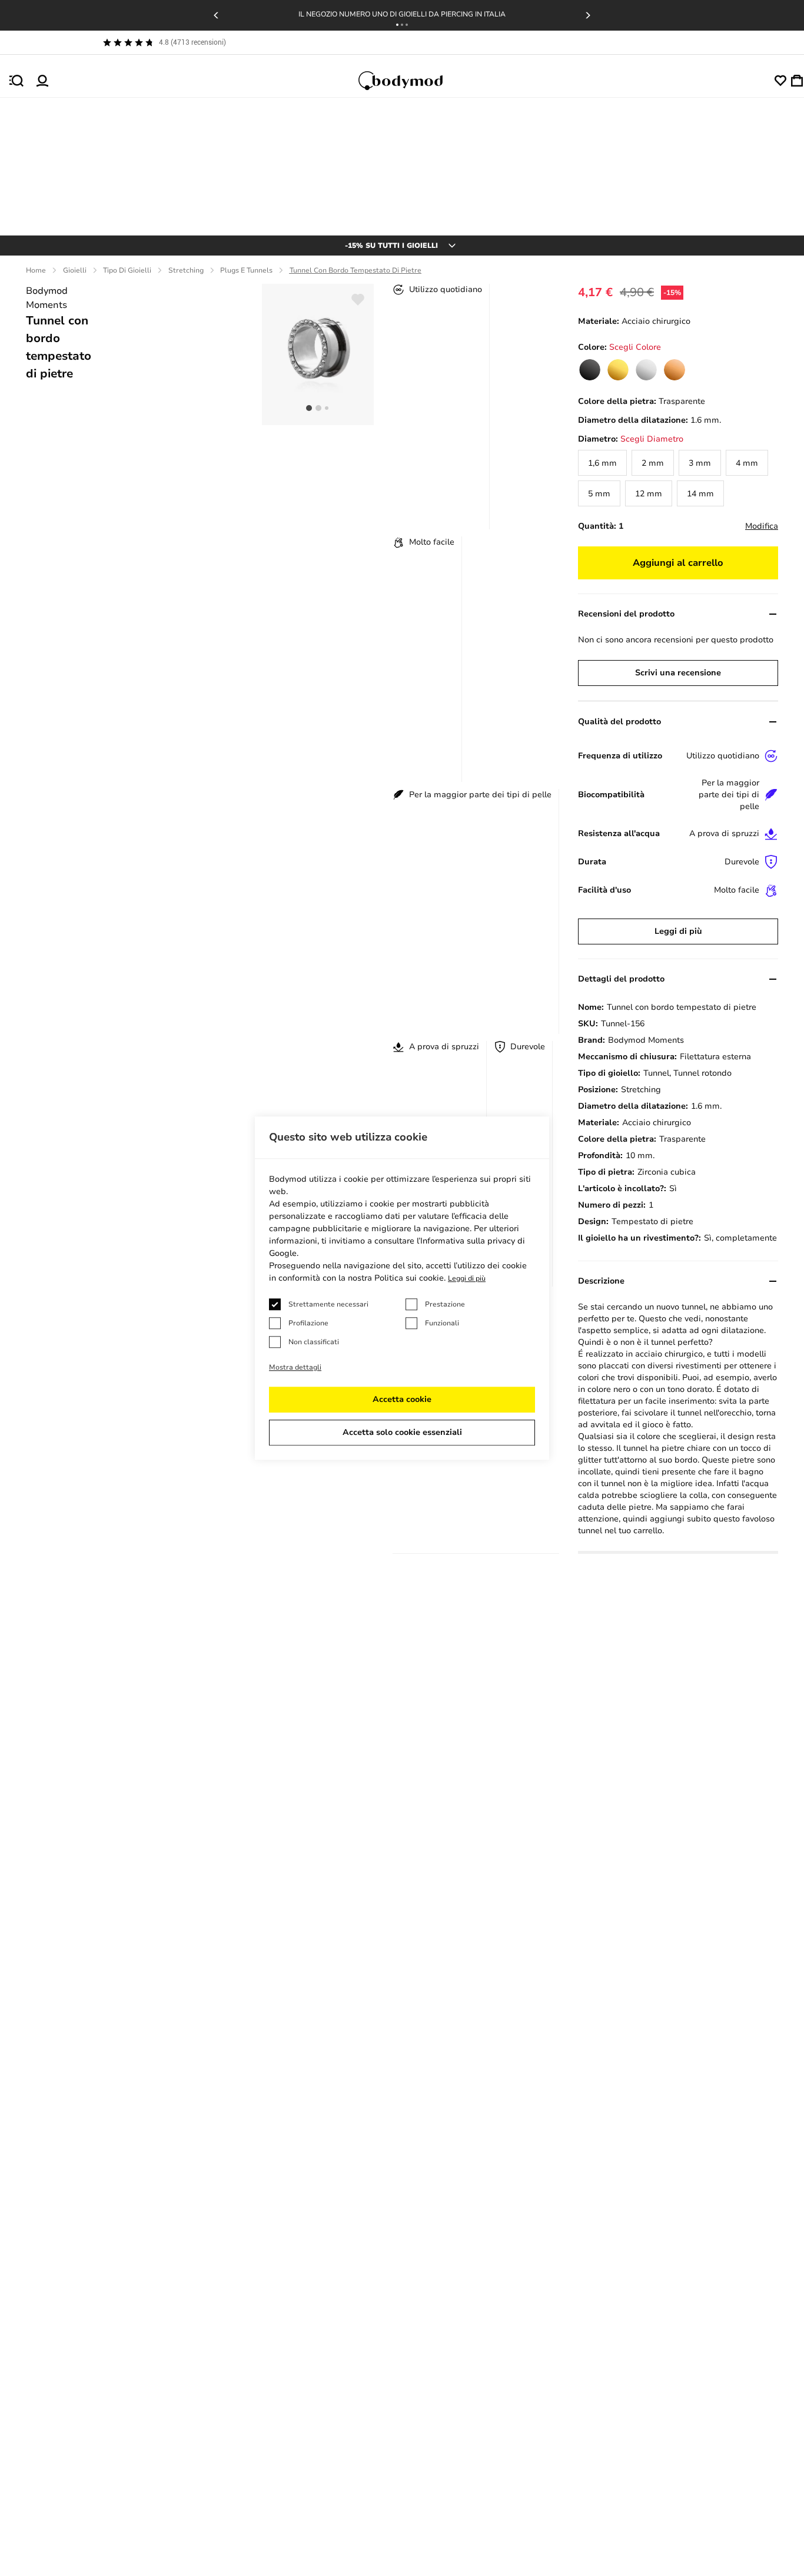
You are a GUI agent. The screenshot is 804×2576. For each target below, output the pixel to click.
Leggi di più (678, 931)
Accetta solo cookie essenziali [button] (402, 1432)
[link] (590, 370)
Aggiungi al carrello (678, 563)
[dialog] (402, 1288)
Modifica (762, 526)
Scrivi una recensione (678, 673)
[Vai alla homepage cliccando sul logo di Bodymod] (411, 81)
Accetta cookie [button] (402, 1399)
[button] (397, 25)
